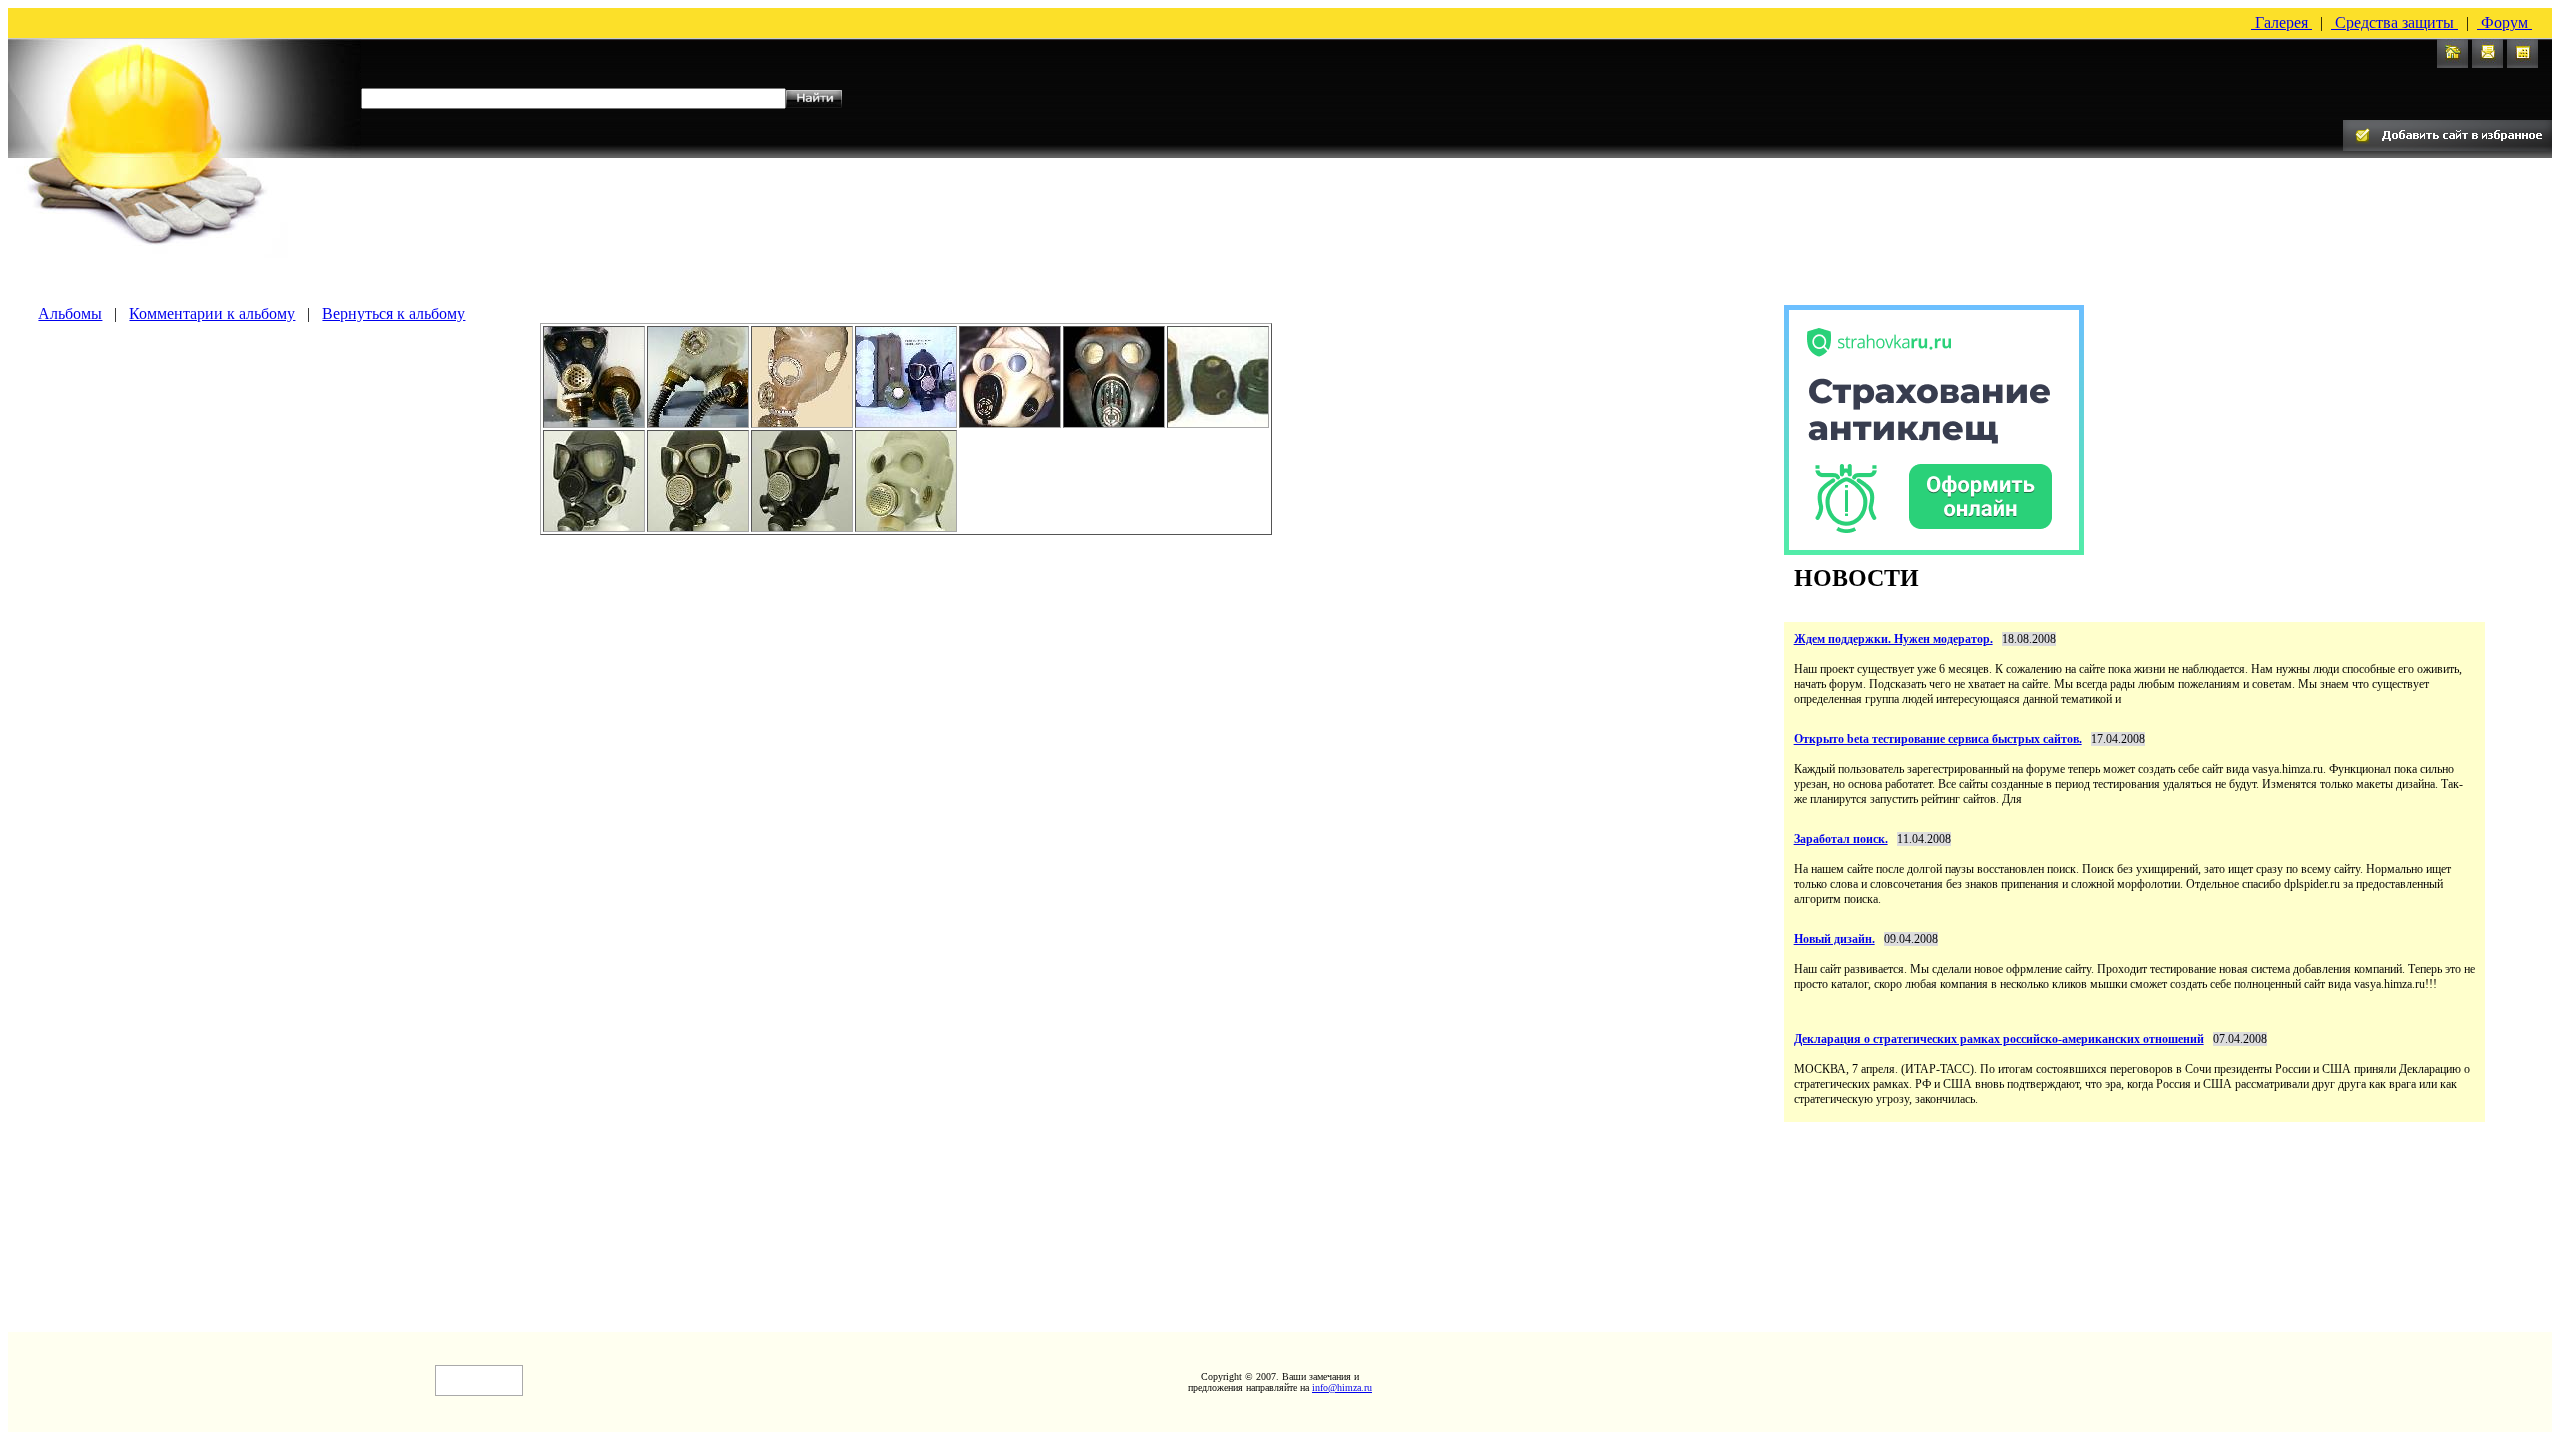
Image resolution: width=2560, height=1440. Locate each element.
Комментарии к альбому (212, 313)
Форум (2504, 22)
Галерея (2281, 22)
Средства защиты (2394, 22)
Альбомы (70, 313)
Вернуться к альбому (393, 313)
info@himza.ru (1342, 1387)
